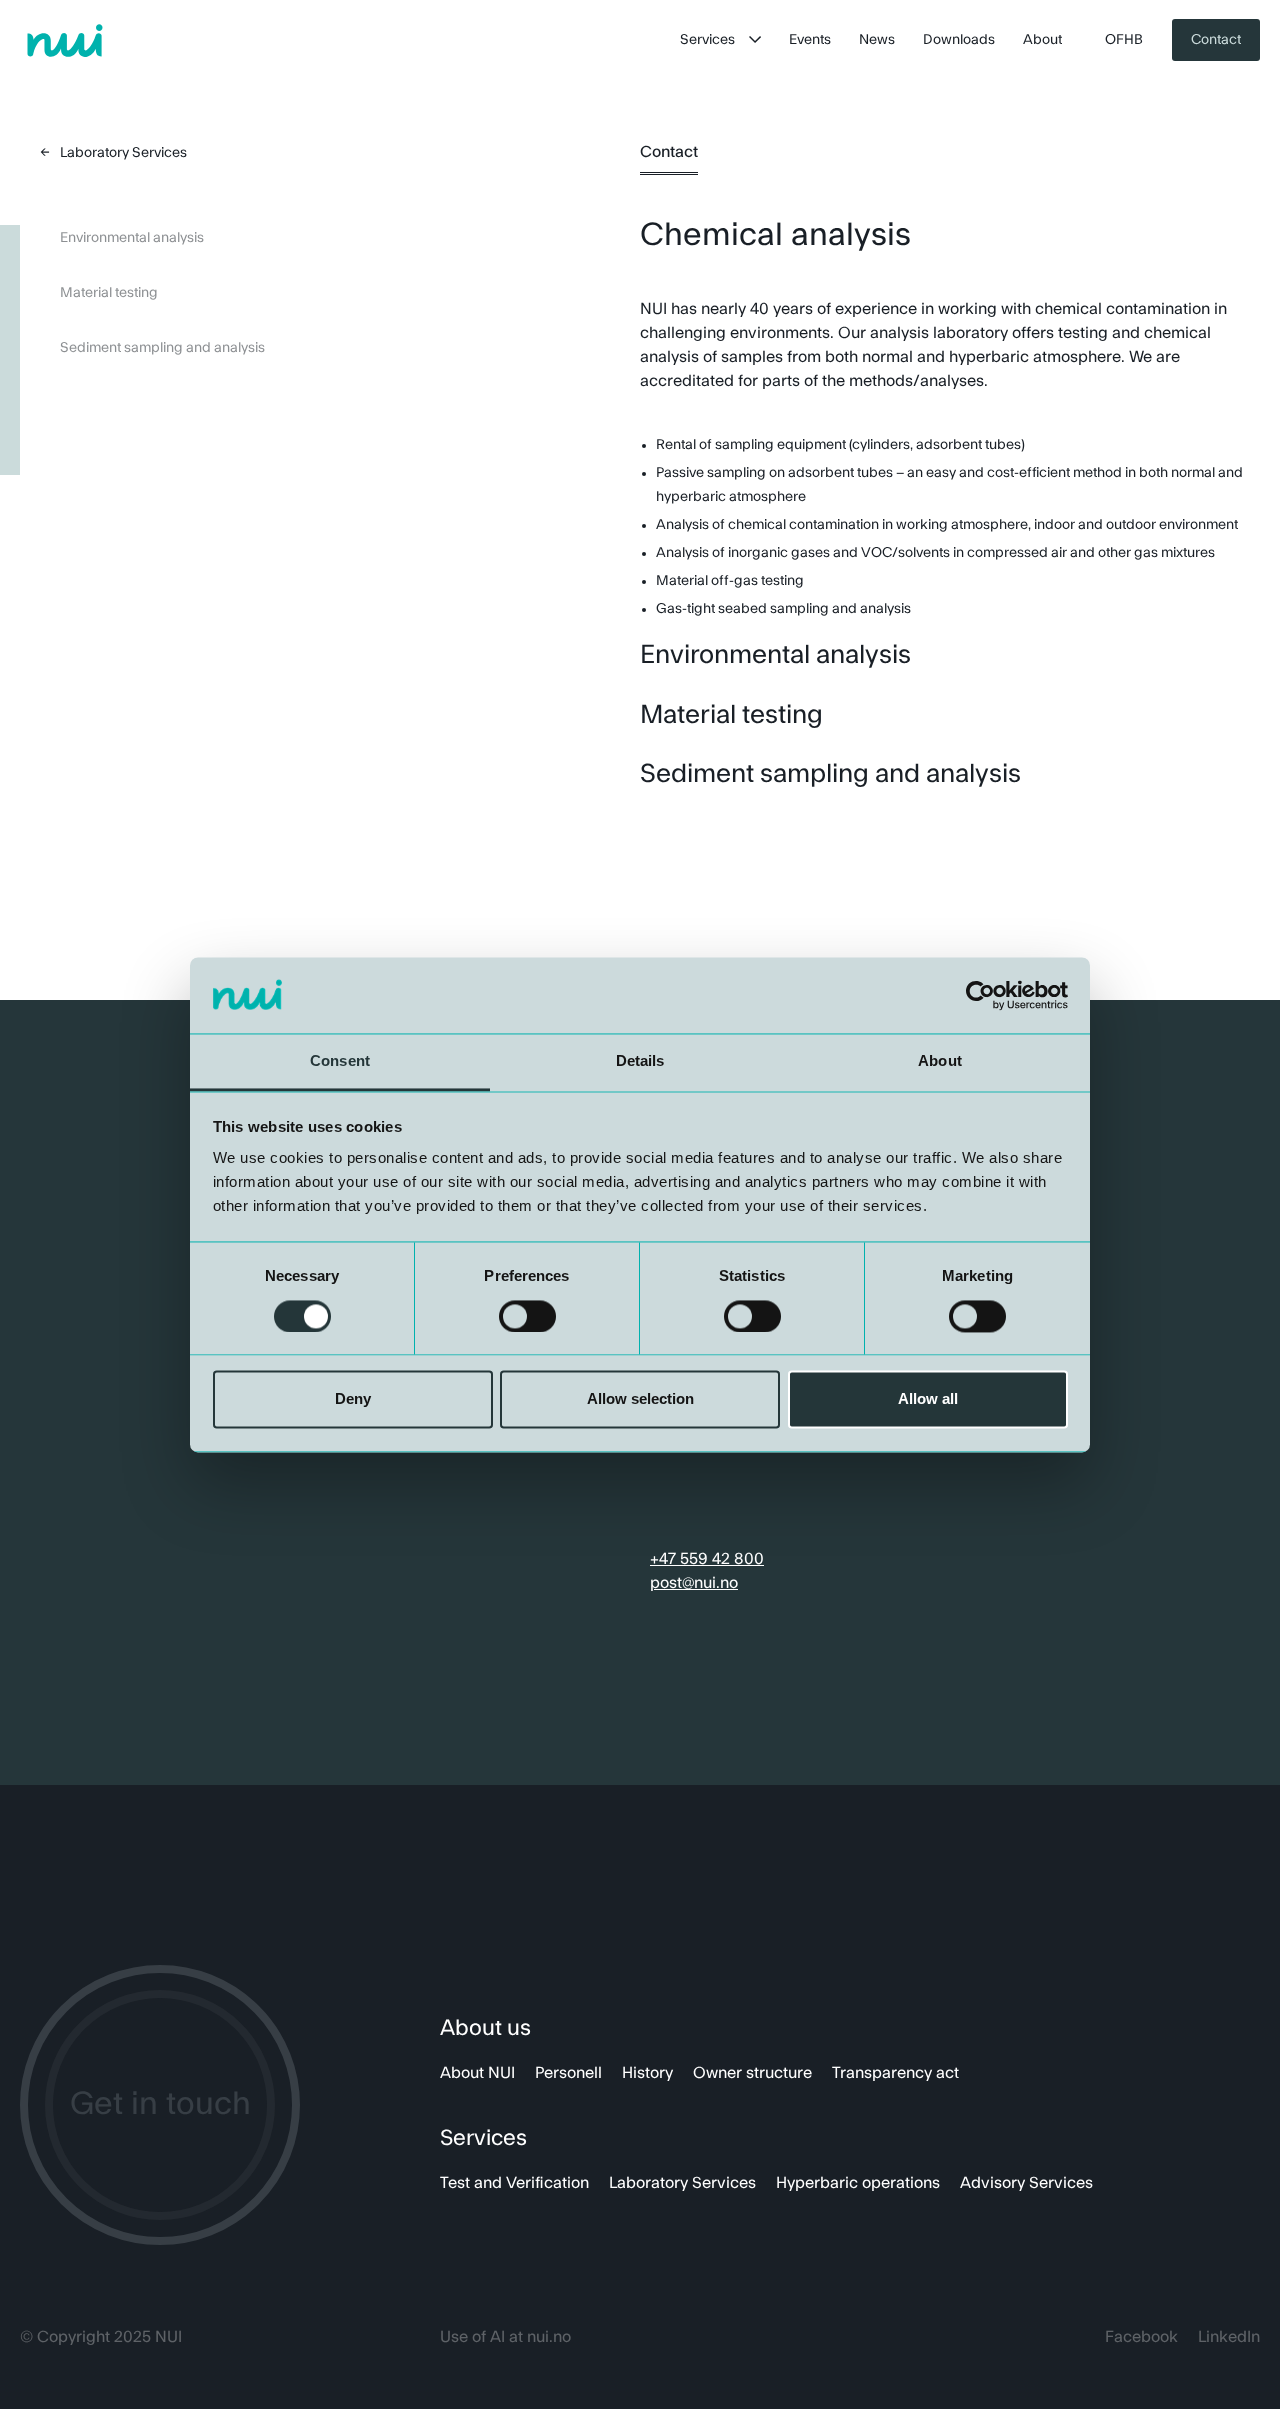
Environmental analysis (132, 238)
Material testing (109, 293)
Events (810, 40)
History (647, 2073)
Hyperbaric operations (858, 2183)
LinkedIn (1229, 2337)
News (877, 40)
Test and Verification (514, 2183)
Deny (353, 1399)
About (1042, 40)
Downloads (959, 40)
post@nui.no (694, 1583)
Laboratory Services (682, 2183)
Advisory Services (1026, 2183)
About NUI (477, 2073)
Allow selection (640, 1399)
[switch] (527, 1316)
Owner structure (752, 2073)
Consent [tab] (340, 1061)
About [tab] (940, 1061)
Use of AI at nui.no (505, 2337)
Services (707, 40)
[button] (720, 40)
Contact (1216, 40)
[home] (65, 40)
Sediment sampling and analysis (162, 348)
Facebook (1141, 2337)
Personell (568, 2073)
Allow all (928, 1399)
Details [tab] (640, 1061)
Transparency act (895, 2073)
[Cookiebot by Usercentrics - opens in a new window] (980, 995)
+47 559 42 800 (707, 1559)
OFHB (1124, 40)
